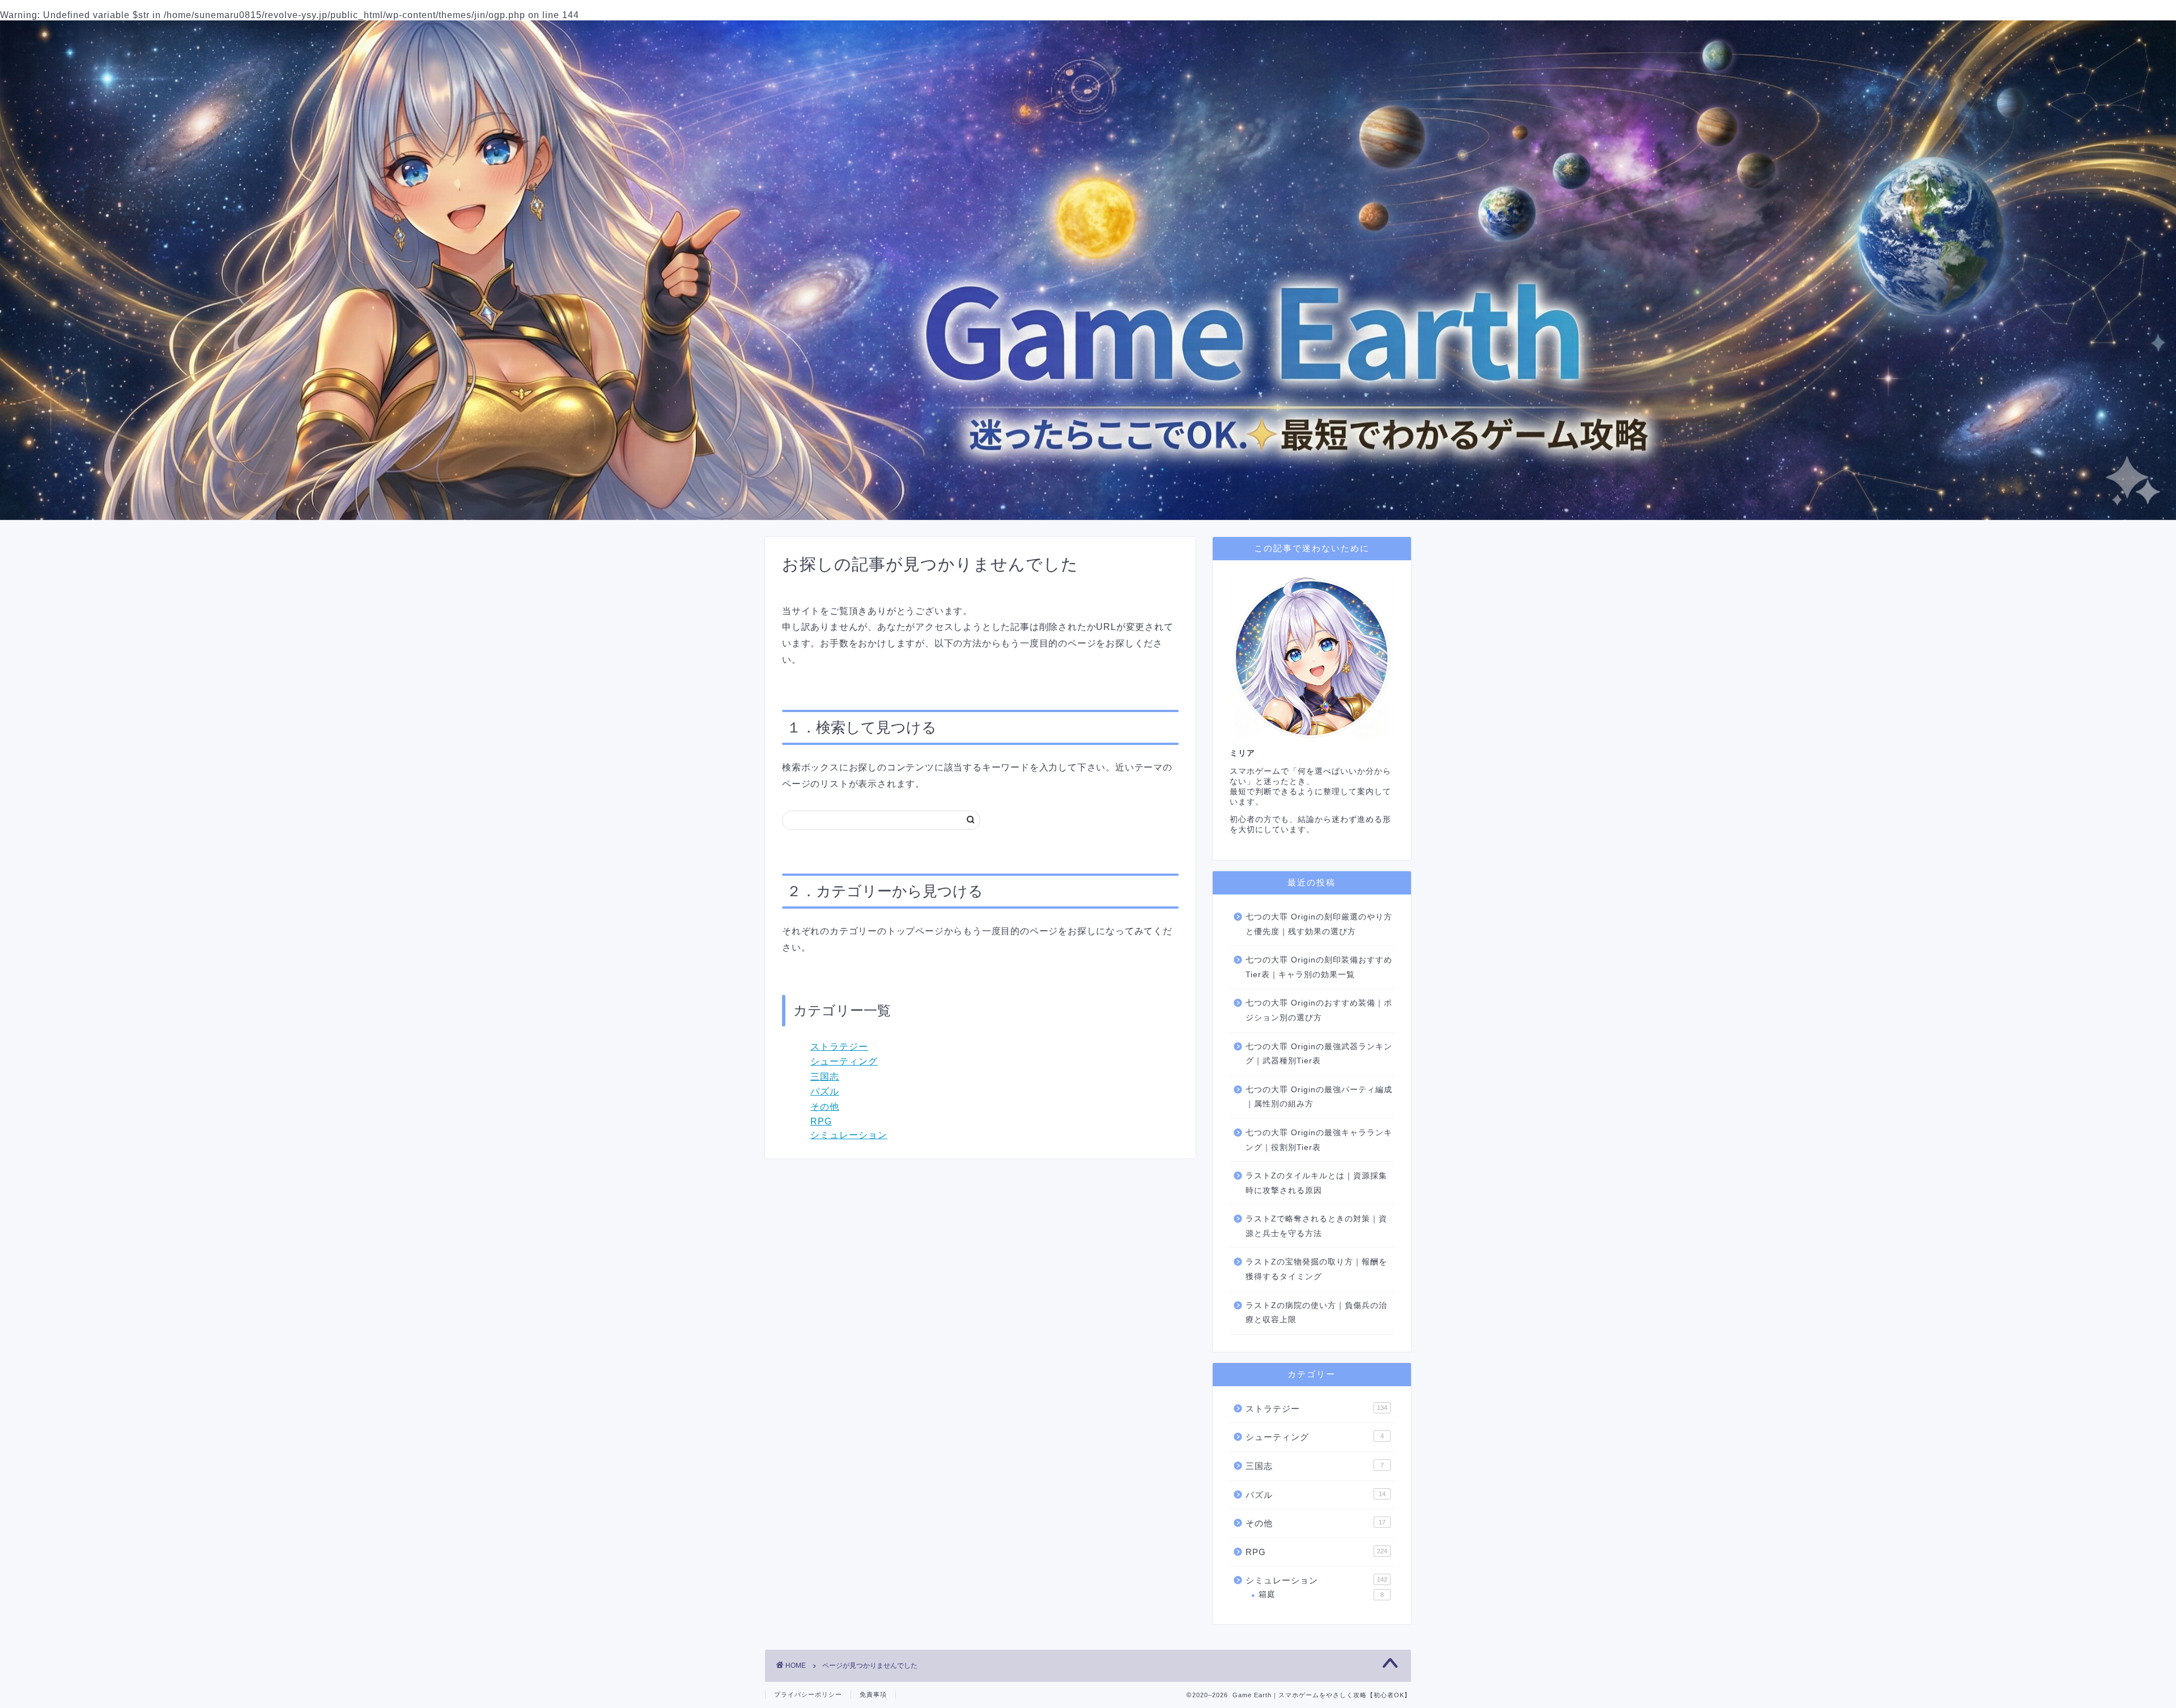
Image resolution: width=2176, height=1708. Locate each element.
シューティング (844, 1061)
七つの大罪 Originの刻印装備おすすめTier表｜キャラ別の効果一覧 (1319, 967)
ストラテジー (839, 1047)
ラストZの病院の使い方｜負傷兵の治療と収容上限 (1316, 1313)
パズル (825, 1091)
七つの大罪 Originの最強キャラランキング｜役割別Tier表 (1319, 1140)
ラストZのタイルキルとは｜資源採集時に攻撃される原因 (1316, 1183)
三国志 (825, 1077)
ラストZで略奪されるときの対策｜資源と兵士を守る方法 (1316, 1226)
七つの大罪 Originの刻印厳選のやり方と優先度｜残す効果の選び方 (1319, 924)
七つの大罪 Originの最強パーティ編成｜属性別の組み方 (1319, 1097)
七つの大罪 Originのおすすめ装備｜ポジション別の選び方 (1319, 1010)
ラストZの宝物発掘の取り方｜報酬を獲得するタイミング (1316, 1269)
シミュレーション (849, 1135)
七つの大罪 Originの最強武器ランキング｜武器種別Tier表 (1319, 1054)
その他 (825, 1107)
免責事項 (873, 1694)
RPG (821, 1121)
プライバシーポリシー (808, 1694)
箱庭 (1321, 1594)
